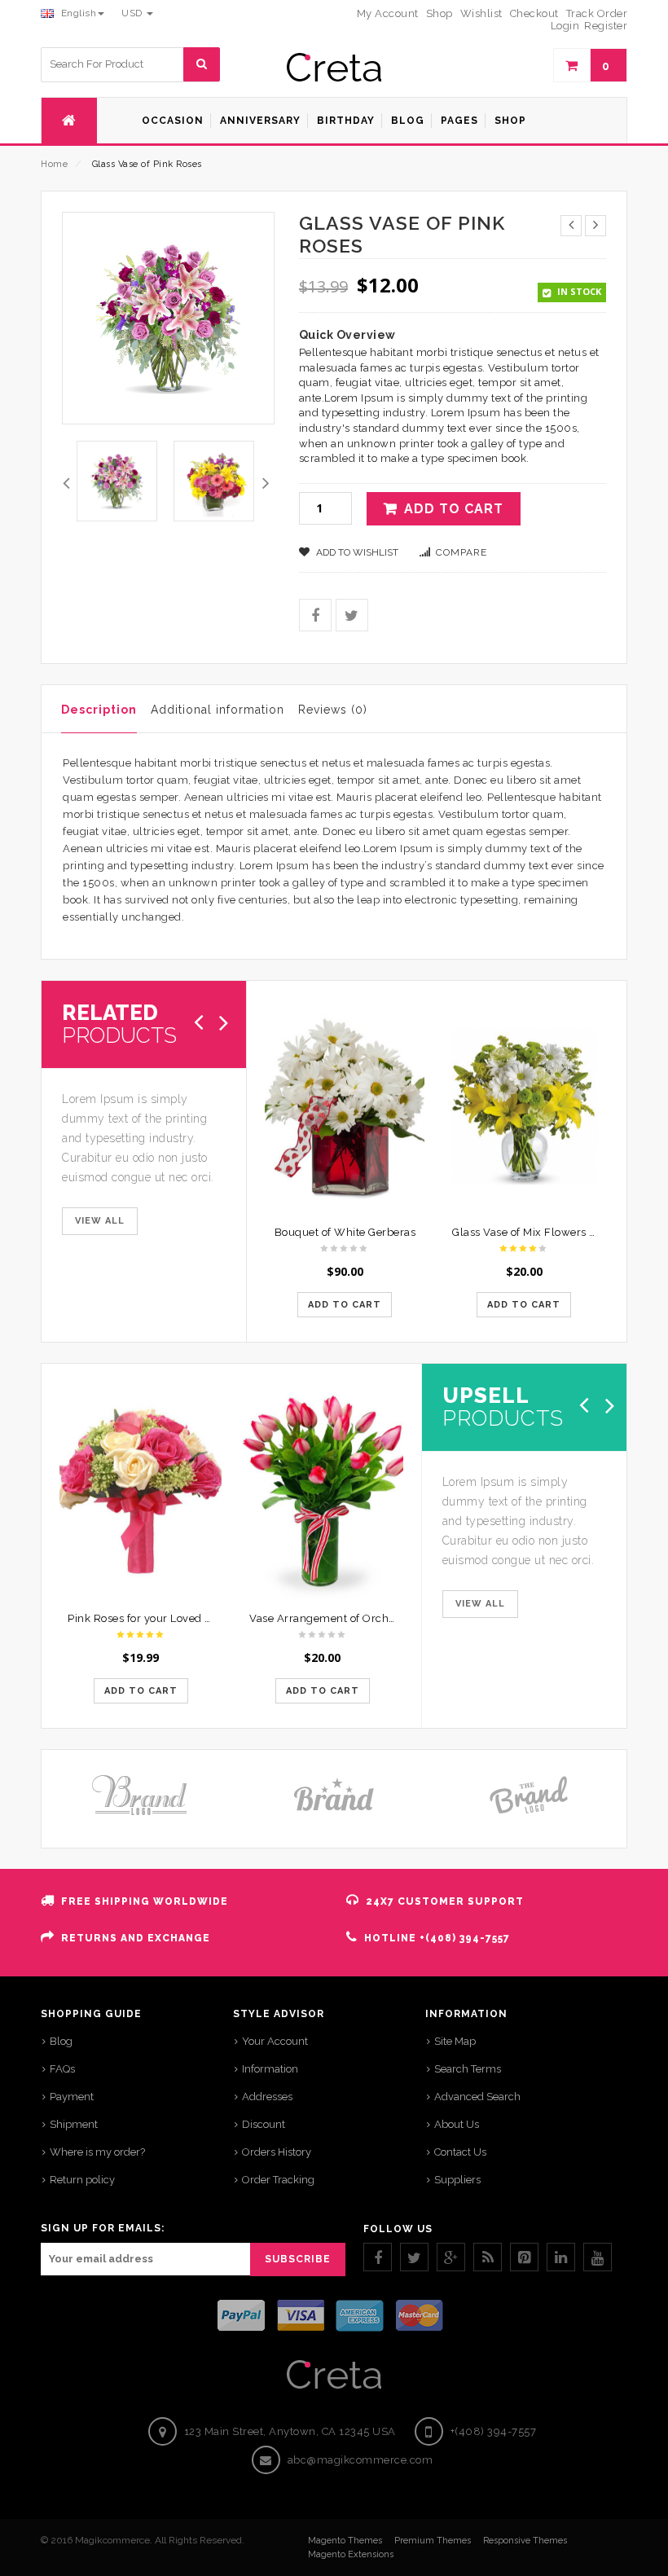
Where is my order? (97, 2152)
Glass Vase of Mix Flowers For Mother (549, 1232)
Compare (461, 552)
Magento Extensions (351, 2554)
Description (99, 710)
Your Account (275, 2041)
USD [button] (133, 13)
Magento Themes (345, 2541)
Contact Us (460, 2152)
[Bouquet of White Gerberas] (345, 1107)
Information (270, 2069)
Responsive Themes (525, 2541)
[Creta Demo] (334, 67)
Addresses (267, 2097)
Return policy (82, 2180)
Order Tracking (278, 2180)
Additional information (218, 710)
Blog (61, 2041)
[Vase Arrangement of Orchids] (322, 1491)
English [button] (77, 13)
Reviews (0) (333, 710)
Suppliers (457, 2180)
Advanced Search (477, 2097)
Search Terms (468, 2069)
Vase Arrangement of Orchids (327, 1618)
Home (54, 164)
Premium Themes (433, 2541)
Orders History (277, 2152)
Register (606, 26)
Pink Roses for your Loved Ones (149, 1618)
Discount (264, 2124)
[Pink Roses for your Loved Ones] (141, 1491)
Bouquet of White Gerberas (345, 1232)
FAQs (62, 2069)
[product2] (117, 481)
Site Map (455, 2041)
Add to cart (454, 509)
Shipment (74, 2124)
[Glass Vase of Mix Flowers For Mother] (524, 1107)
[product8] (214, 481)
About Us (457, 2124)
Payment (72, 2097)
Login (565, 26)
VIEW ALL (100, 1221)
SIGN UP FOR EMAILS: (103, 2228)
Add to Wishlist (356, 552)
